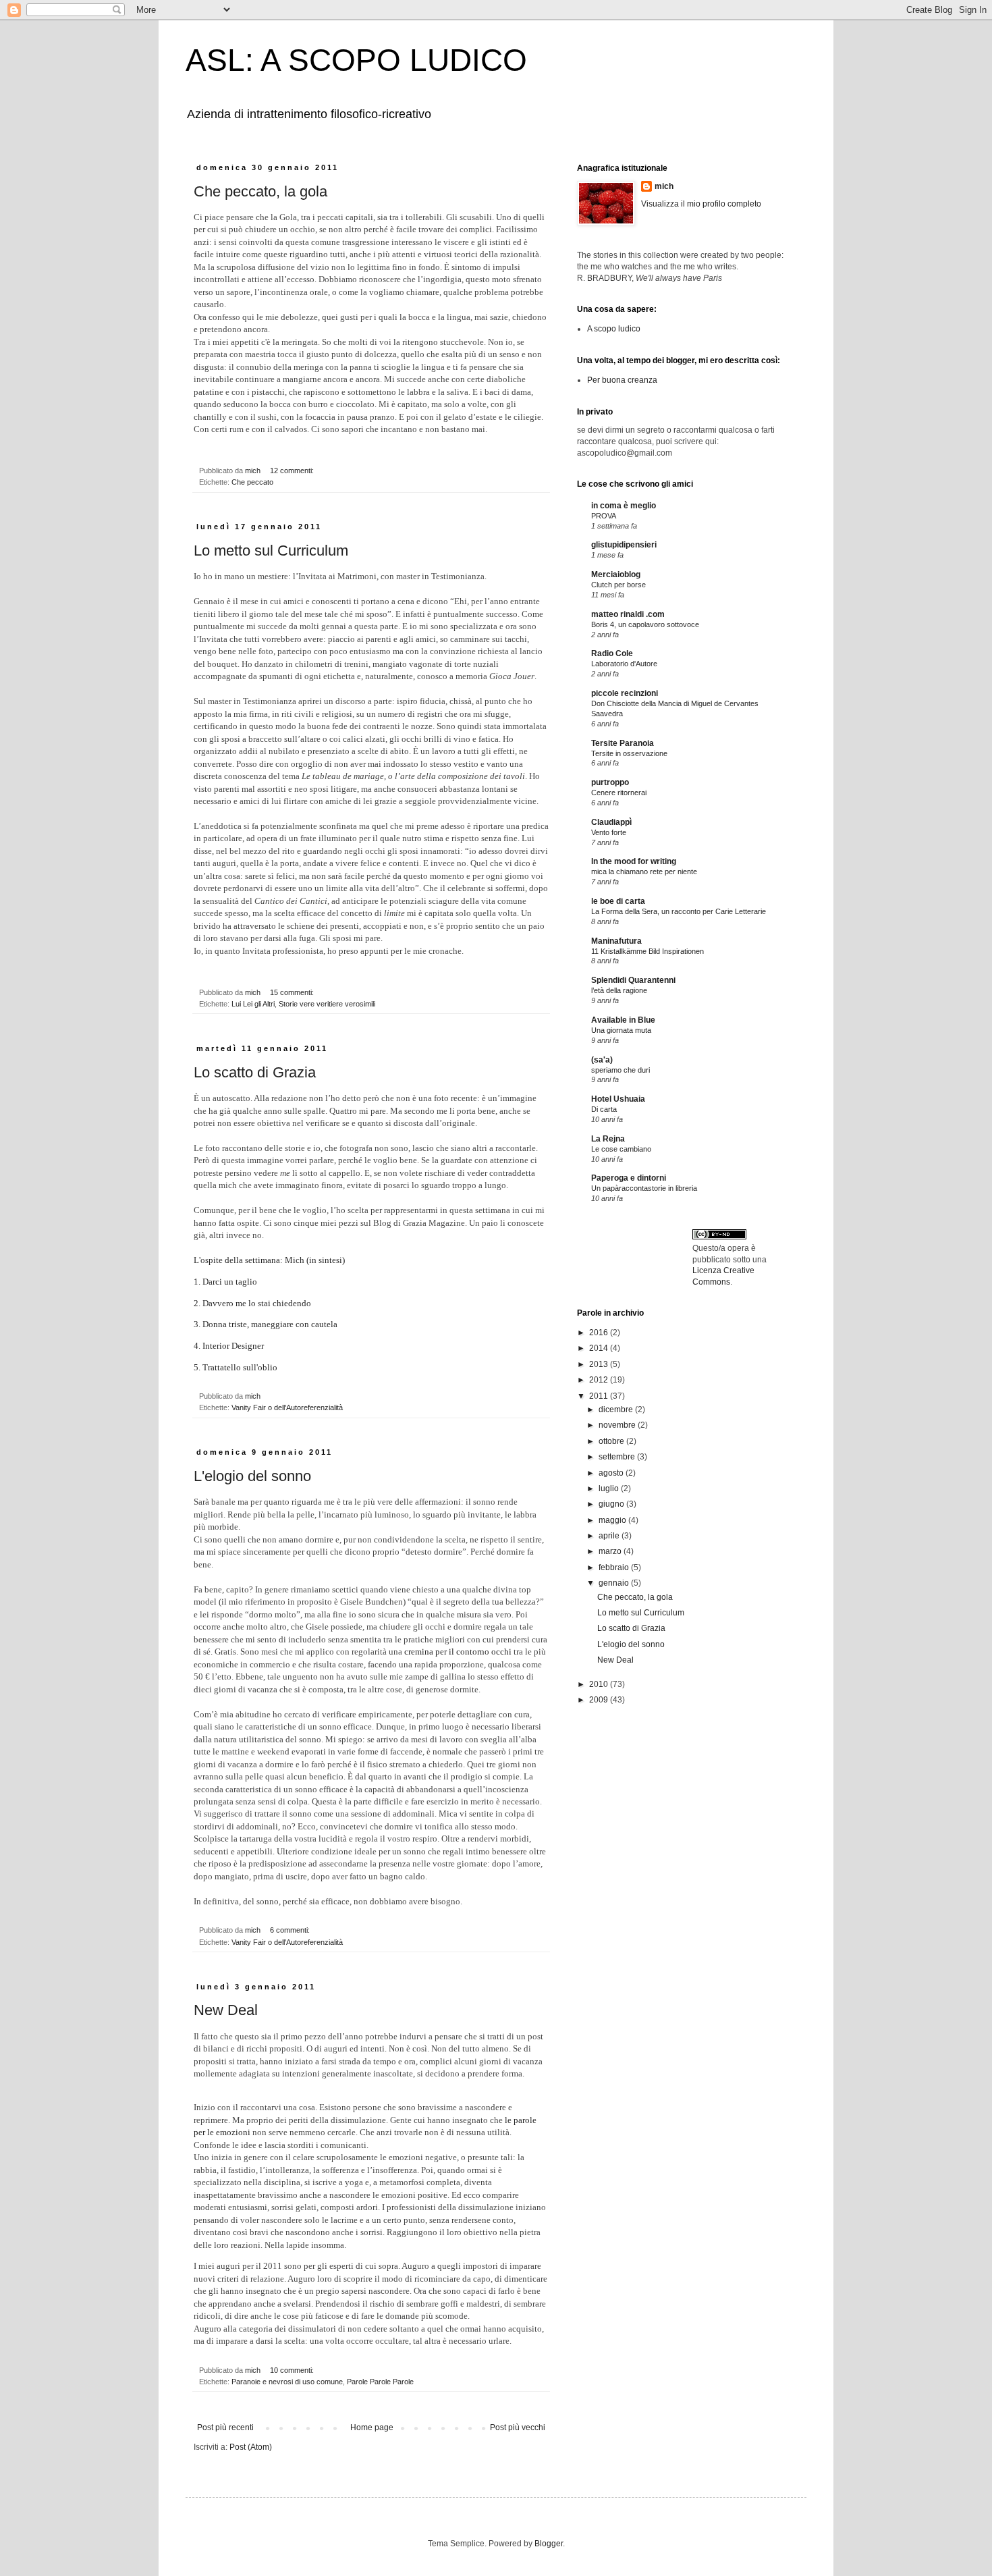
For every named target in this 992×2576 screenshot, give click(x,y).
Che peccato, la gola (260, 191)
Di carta (604, 1109)
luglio (610, 1488)
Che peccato (252, 482)
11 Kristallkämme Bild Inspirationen (647, 951)
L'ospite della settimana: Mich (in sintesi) (269, 1260)
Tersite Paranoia (623, 743)
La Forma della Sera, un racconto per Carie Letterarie (679, 911)
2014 (600, 1348)
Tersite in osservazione (629, 753)
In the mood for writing (634, 861)
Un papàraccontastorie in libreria (644, 1188)
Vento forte (609, 832)
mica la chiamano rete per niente (644, 871)
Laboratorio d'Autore (624, 664)
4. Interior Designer (229, 1346)
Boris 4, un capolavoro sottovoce (645, 624)
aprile (610, 1536)
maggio (613, 1520)
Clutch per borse (618, 585)
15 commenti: (293, 992)
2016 (600, 1333)
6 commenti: (291, 1930)
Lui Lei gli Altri (253, 1004)
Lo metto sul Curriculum (271, 551)
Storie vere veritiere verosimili (327, 1004)
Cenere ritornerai (619, 793)
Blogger (549, 2544)
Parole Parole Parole (380, 2382)
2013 (600, 1364)
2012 (600, 1380)
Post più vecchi (518, 2427)
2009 (600, 1700)
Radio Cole (612, 653)
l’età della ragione (619, 990)
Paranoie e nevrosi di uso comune (287, 2382)
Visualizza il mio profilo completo (701, 204)
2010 (600, 1684)
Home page (372, 2427)
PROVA (604, 516)
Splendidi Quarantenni (633, 980)
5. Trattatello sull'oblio (236, 1367)
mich (664, 186)
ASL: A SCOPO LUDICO (356, 60)
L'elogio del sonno (252, 1476)
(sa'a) (602, 1060)
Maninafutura (616, 941)
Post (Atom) (251, 2447)
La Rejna (608, 1139)
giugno (612, 1504)
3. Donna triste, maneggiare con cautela (266, 1324)
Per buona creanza (622, 380)
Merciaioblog (616, 574)
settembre (618, 1457)
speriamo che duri (621, 1070)
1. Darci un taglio (225, 1282)
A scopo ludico (614, 329)
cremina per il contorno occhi (458, 1652)
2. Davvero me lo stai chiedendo (252, 1303)
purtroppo (610, 782)
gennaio (615, 1583)
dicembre (617, 1410)
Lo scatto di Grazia (255, 1072)
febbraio (615, 1567)
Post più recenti (225, 2427)
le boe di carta (618, 901)
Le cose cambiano (621, 1149)
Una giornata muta (621, 1030)
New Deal (226, 2010)
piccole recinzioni (625, 693)
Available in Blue (623, 1020)
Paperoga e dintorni (629, 1178)
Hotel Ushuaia (618, 1099)
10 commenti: (293, 2370)
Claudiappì (611, 822)
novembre (618, 1425)
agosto (612, 1473)
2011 (600, 1396)
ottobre (612, 1441)
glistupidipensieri (624, 545)
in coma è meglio (624, 506)
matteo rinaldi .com (628, 614)
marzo (611, 1551)
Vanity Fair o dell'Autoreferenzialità (287, 1407)
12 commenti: (293, 471)
